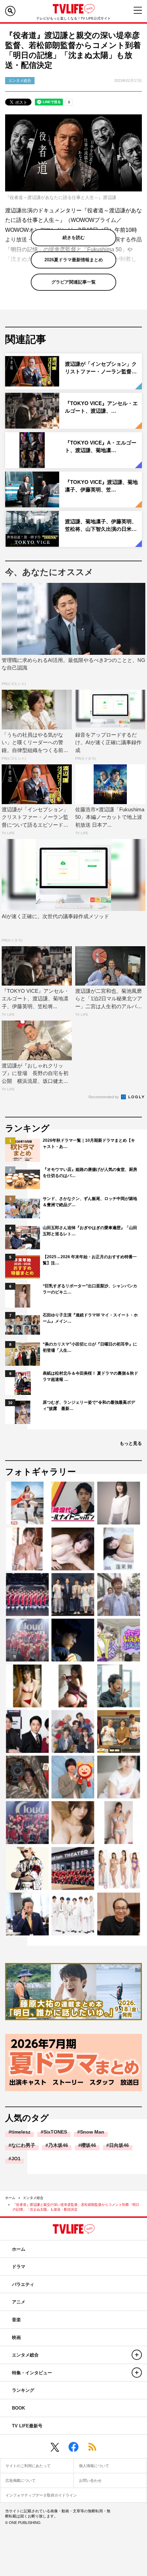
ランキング (23, 2390)
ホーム (10, 2198)
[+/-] (137, 2355)
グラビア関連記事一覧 (73, 282)
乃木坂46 (58, 2145)
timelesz (21, 2132)
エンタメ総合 (33, 2198)
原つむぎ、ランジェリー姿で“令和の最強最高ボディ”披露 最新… (89, 1405)
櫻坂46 (89, 2145)
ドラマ (19, 2267)
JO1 (16, 2159)
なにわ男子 (23, 2145)
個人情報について (94, 2466)
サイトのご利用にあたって (28, 2466)
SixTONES (55, 2132)
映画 (16, 2337)
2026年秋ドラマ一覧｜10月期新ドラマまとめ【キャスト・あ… (89, 1143)
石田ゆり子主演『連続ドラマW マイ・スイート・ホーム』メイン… (90, 1318)
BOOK (18, 2408)
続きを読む (74, 237)
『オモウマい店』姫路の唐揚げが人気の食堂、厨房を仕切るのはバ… (90, 1173)
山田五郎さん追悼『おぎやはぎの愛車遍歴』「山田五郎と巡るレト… (90, 1231)
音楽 (16, 2320)
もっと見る (131, 1443)
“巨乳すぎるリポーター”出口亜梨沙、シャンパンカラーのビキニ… (90, 1289)
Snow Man (92, 2132)
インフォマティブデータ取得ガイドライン (41, 2495)
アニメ (19, 2302)
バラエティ (23, 2284)
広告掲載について (21, 2480)
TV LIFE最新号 (27, 2426)
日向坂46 (119, 2145)
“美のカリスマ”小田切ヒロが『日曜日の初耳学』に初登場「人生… (90, 1347)
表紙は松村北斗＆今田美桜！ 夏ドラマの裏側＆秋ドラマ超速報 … (90, 1376)
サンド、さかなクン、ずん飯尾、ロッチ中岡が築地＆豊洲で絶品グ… (90, 1202)
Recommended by (104, 1097)
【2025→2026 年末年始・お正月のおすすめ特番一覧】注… (90, 1260)
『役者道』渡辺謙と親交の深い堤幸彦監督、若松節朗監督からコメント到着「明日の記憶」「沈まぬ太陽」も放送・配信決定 (76, 2207)
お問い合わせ (90, 2480)
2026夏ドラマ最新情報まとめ (74, 260)
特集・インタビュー (32, 2373)
